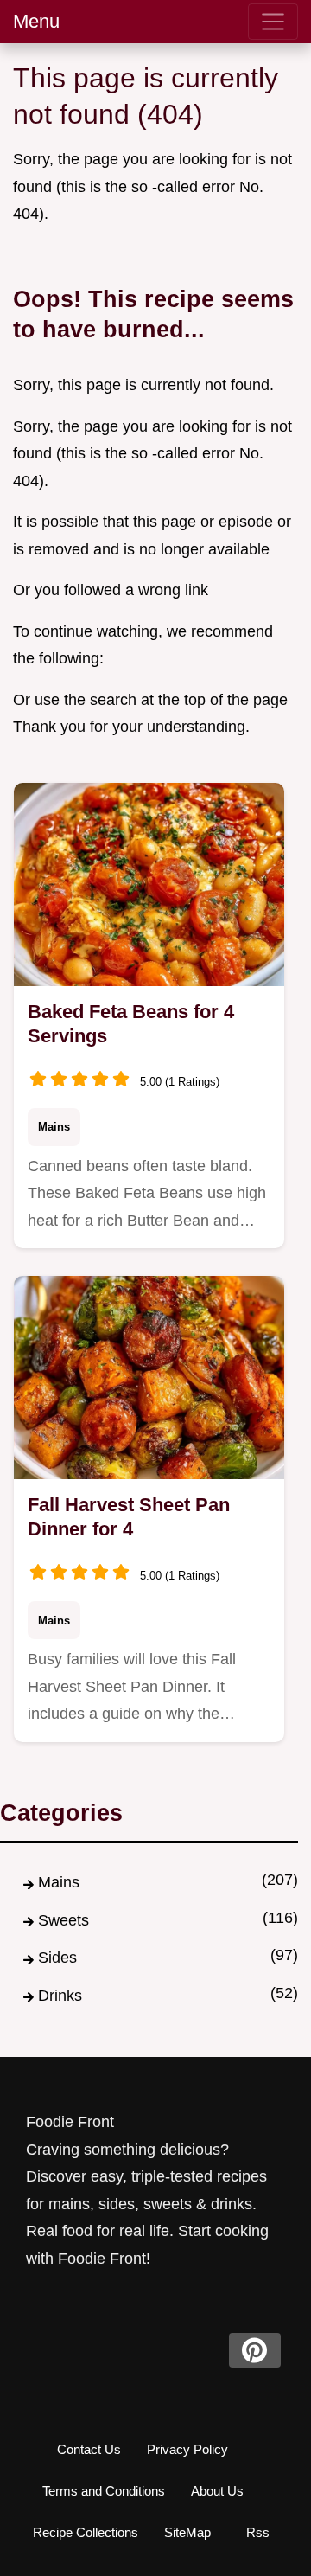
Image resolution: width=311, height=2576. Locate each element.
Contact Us (89, 2449)
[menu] (273, 22)
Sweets (63, 1920)
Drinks (60, 1996)
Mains (54, 1127)
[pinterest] (255, 2350)
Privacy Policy (187, 2449)
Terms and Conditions (104, 2491)
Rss (258, 2532)
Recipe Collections (86, 2532)
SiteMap (187, 2532)
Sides (57, 1958)
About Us (217, 2491)
